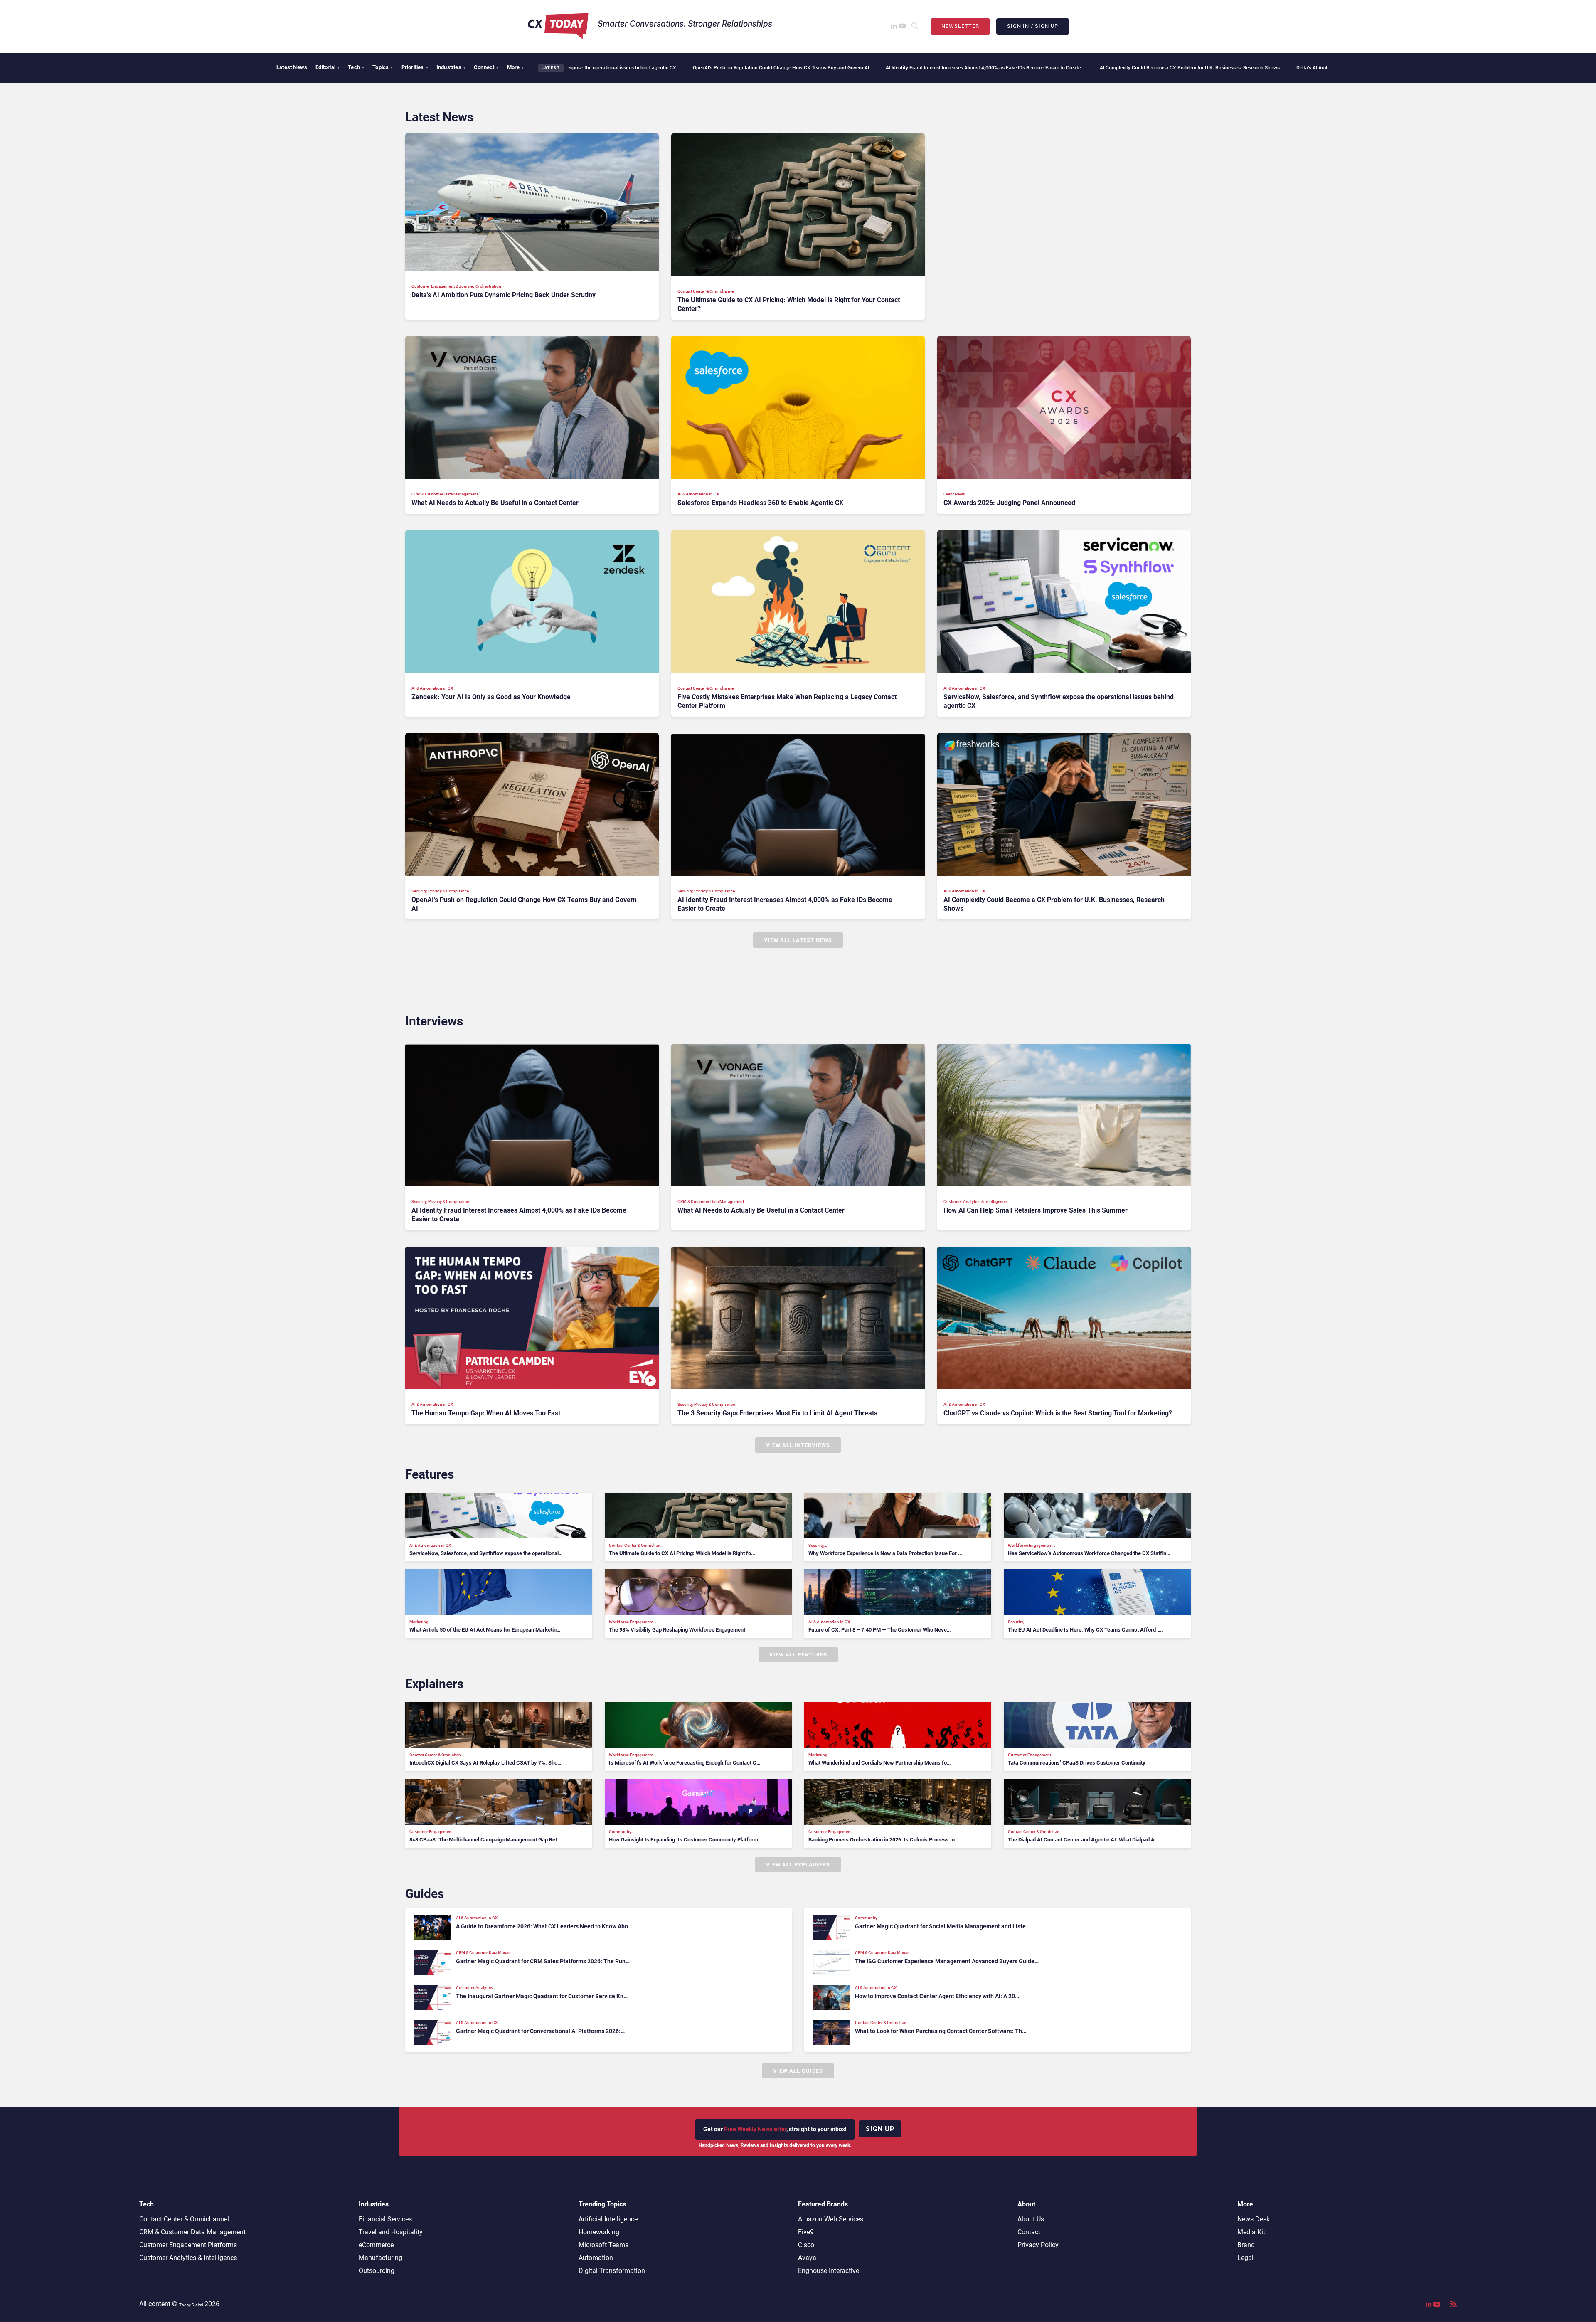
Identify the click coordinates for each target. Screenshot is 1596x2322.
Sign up (880, 2129)
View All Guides (798, 2071)
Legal (1245, 2258)
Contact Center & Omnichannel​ (184, 2219)
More (516, 67)
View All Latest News (798, 940)
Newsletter (960, 26)
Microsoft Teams (603, 2245)
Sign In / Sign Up (1033, 26)
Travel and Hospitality (391, 2232)
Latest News (292, 67)
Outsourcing (377, 2271)
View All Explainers (798, 1865)
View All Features (798, 1655)
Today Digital (191, 2305)
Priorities (415, 67)
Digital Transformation (612, 2271)
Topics (383, 67)
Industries (451, 67)
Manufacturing (381, 2258)
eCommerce (376, 2245)
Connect (486, 67)
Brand (1246, 2245)
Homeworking (599, 2232)
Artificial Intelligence (608, 2219)
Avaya (807, 2258)
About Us (1031, 2219)
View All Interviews (798, 1445)
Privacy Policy (1038, 2245)
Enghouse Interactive (829, 2271)
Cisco (806, 2245)
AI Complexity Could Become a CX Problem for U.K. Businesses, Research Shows (1006, 68)
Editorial (328, 67)
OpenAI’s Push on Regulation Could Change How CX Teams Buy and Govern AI (597, 68)
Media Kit (1251, 2232)
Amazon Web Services (831, 2219)
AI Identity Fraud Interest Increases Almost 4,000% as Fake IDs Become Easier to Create (800, 68)
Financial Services (385, 2219)
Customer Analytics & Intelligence (188, 2258)
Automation (596, 2258)
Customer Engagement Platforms (188, 2245)
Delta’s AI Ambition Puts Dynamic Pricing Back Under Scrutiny (1181, 68)
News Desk (1254, 2219)
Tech (356, 67)
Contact (1029, 2232)
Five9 (806, 2232)
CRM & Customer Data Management (192, 2232)
